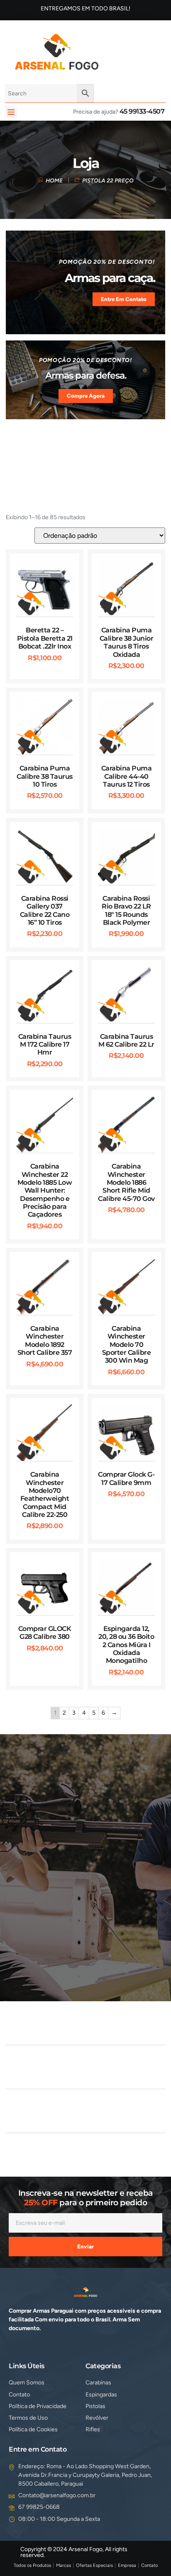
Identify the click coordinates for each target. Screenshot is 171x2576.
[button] (11, 112)
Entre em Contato (124, 299)
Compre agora (86, 396)
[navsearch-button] (118, 51)
